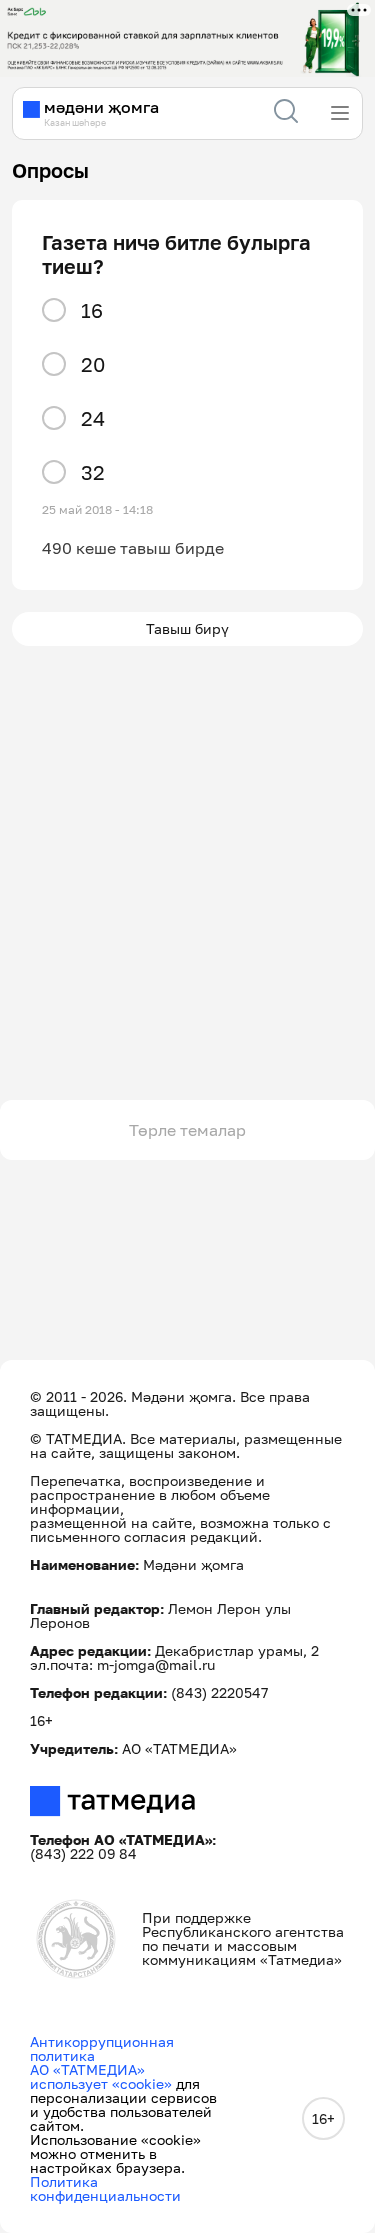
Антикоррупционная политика (102, 2048)
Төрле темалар (187, 1130)
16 (92, 310)
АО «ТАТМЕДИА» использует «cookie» (101, 2076)
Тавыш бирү (187, 628)
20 (93, 364)
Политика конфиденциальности (105, 2188)
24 (93, 418)
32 (93, 472)
